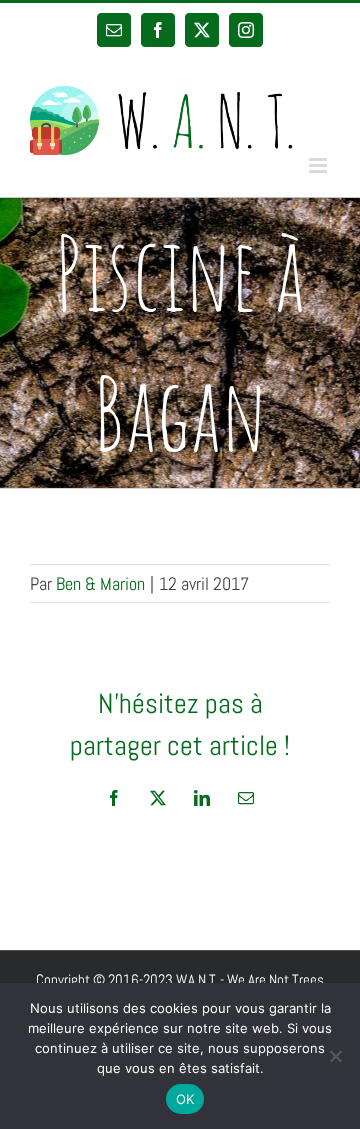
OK (185, 1099)
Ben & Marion (100, 583)
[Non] (335, 1056)
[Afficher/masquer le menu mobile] (319, 165)
